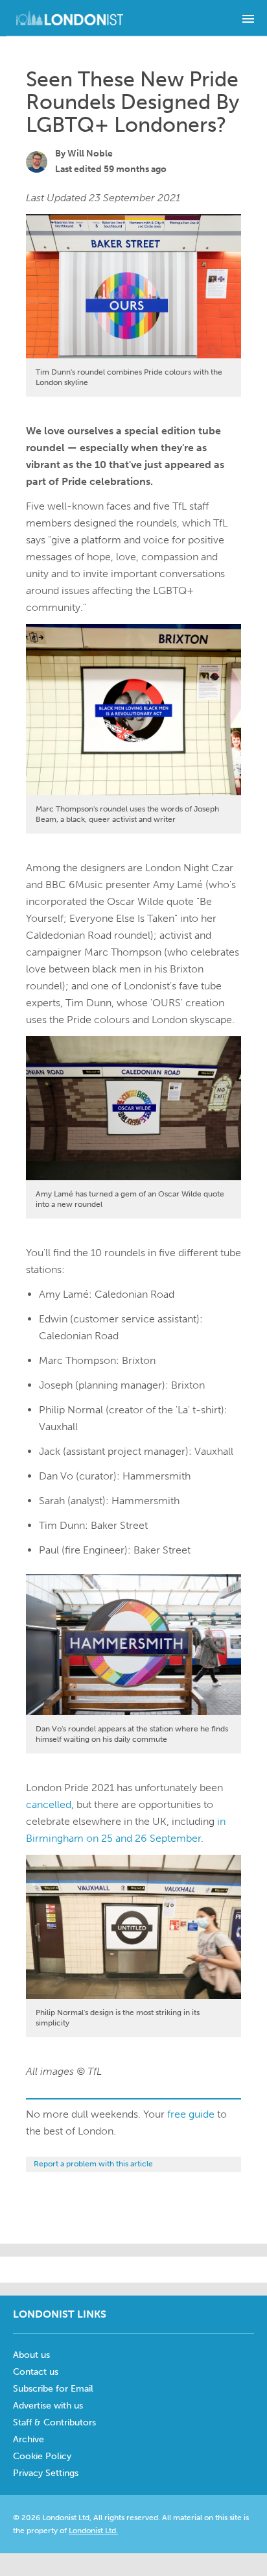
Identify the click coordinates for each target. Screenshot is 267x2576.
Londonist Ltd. (93, 2531)
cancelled (49, 1804)
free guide (191, 2114)
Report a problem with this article (93, 2164)
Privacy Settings (46, 2473)
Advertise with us (48, 2406)
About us (31, 2355)
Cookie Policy (42, 2456)
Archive (29, 2439)
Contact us (36, 2372)
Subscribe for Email (53, 2389)
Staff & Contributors (54, 2422)
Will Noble (90, 154)
